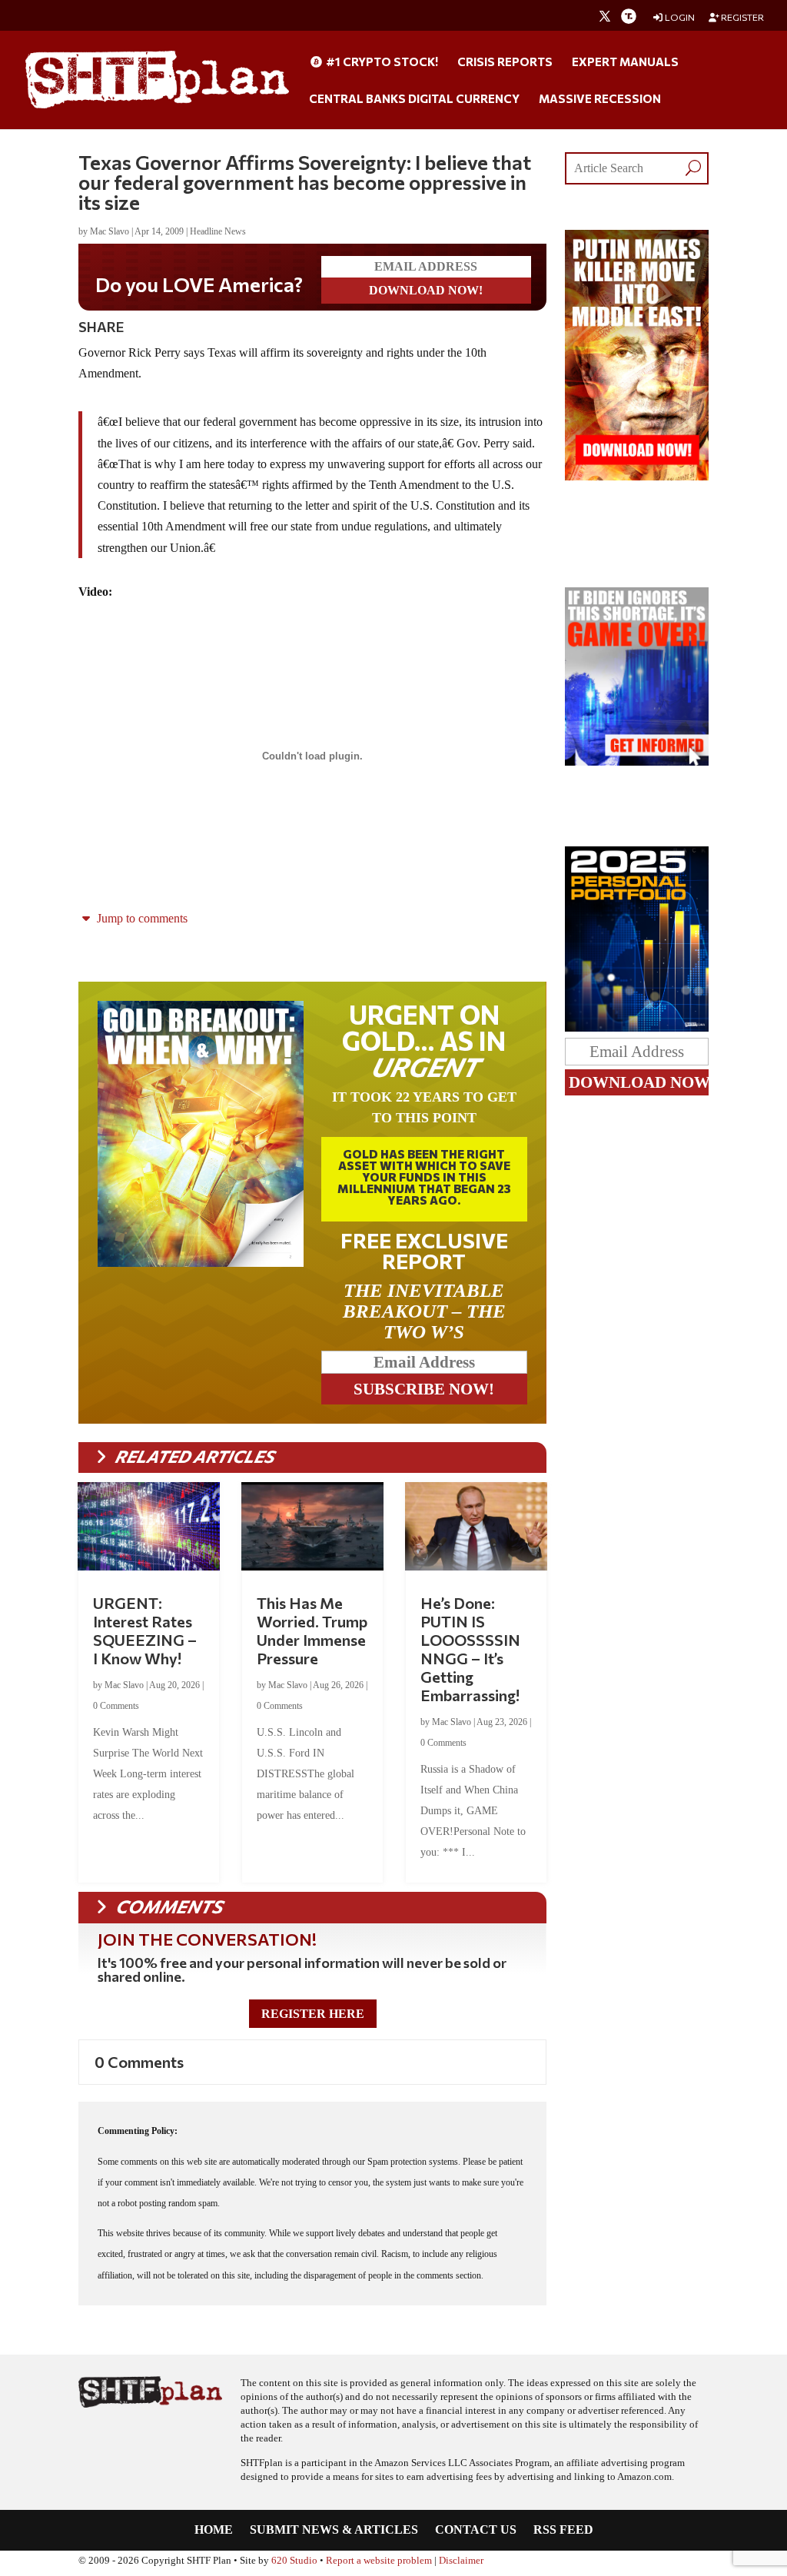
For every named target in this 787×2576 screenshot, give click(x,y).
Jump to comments (141, 918)
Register (742, 17)
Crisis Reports (505, 62)
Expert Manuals (625, 62)
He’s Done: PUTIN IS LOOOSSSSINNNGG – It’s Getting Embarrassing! (470, 1649)
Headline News (218, 231)
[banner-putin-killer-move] (636, 476)
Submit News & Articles (334, 2530)
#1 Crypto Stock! (381, 62)
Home (214, 2530)
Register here (313, 2014)
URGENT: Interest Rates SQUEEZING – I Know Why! (145, 1630)
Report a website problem (379, 2561)
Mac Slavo (110, 231)
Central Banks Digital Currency (414, 99)
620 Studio (294, 2561)
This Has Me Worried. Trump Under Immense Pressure (312, 1630)
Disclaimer (461, 2561)
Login (679, 17)
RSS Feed (563, 2530)
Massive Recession (600, 99)
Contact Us (476, 2530)
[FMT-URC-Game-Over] (636, 761)
